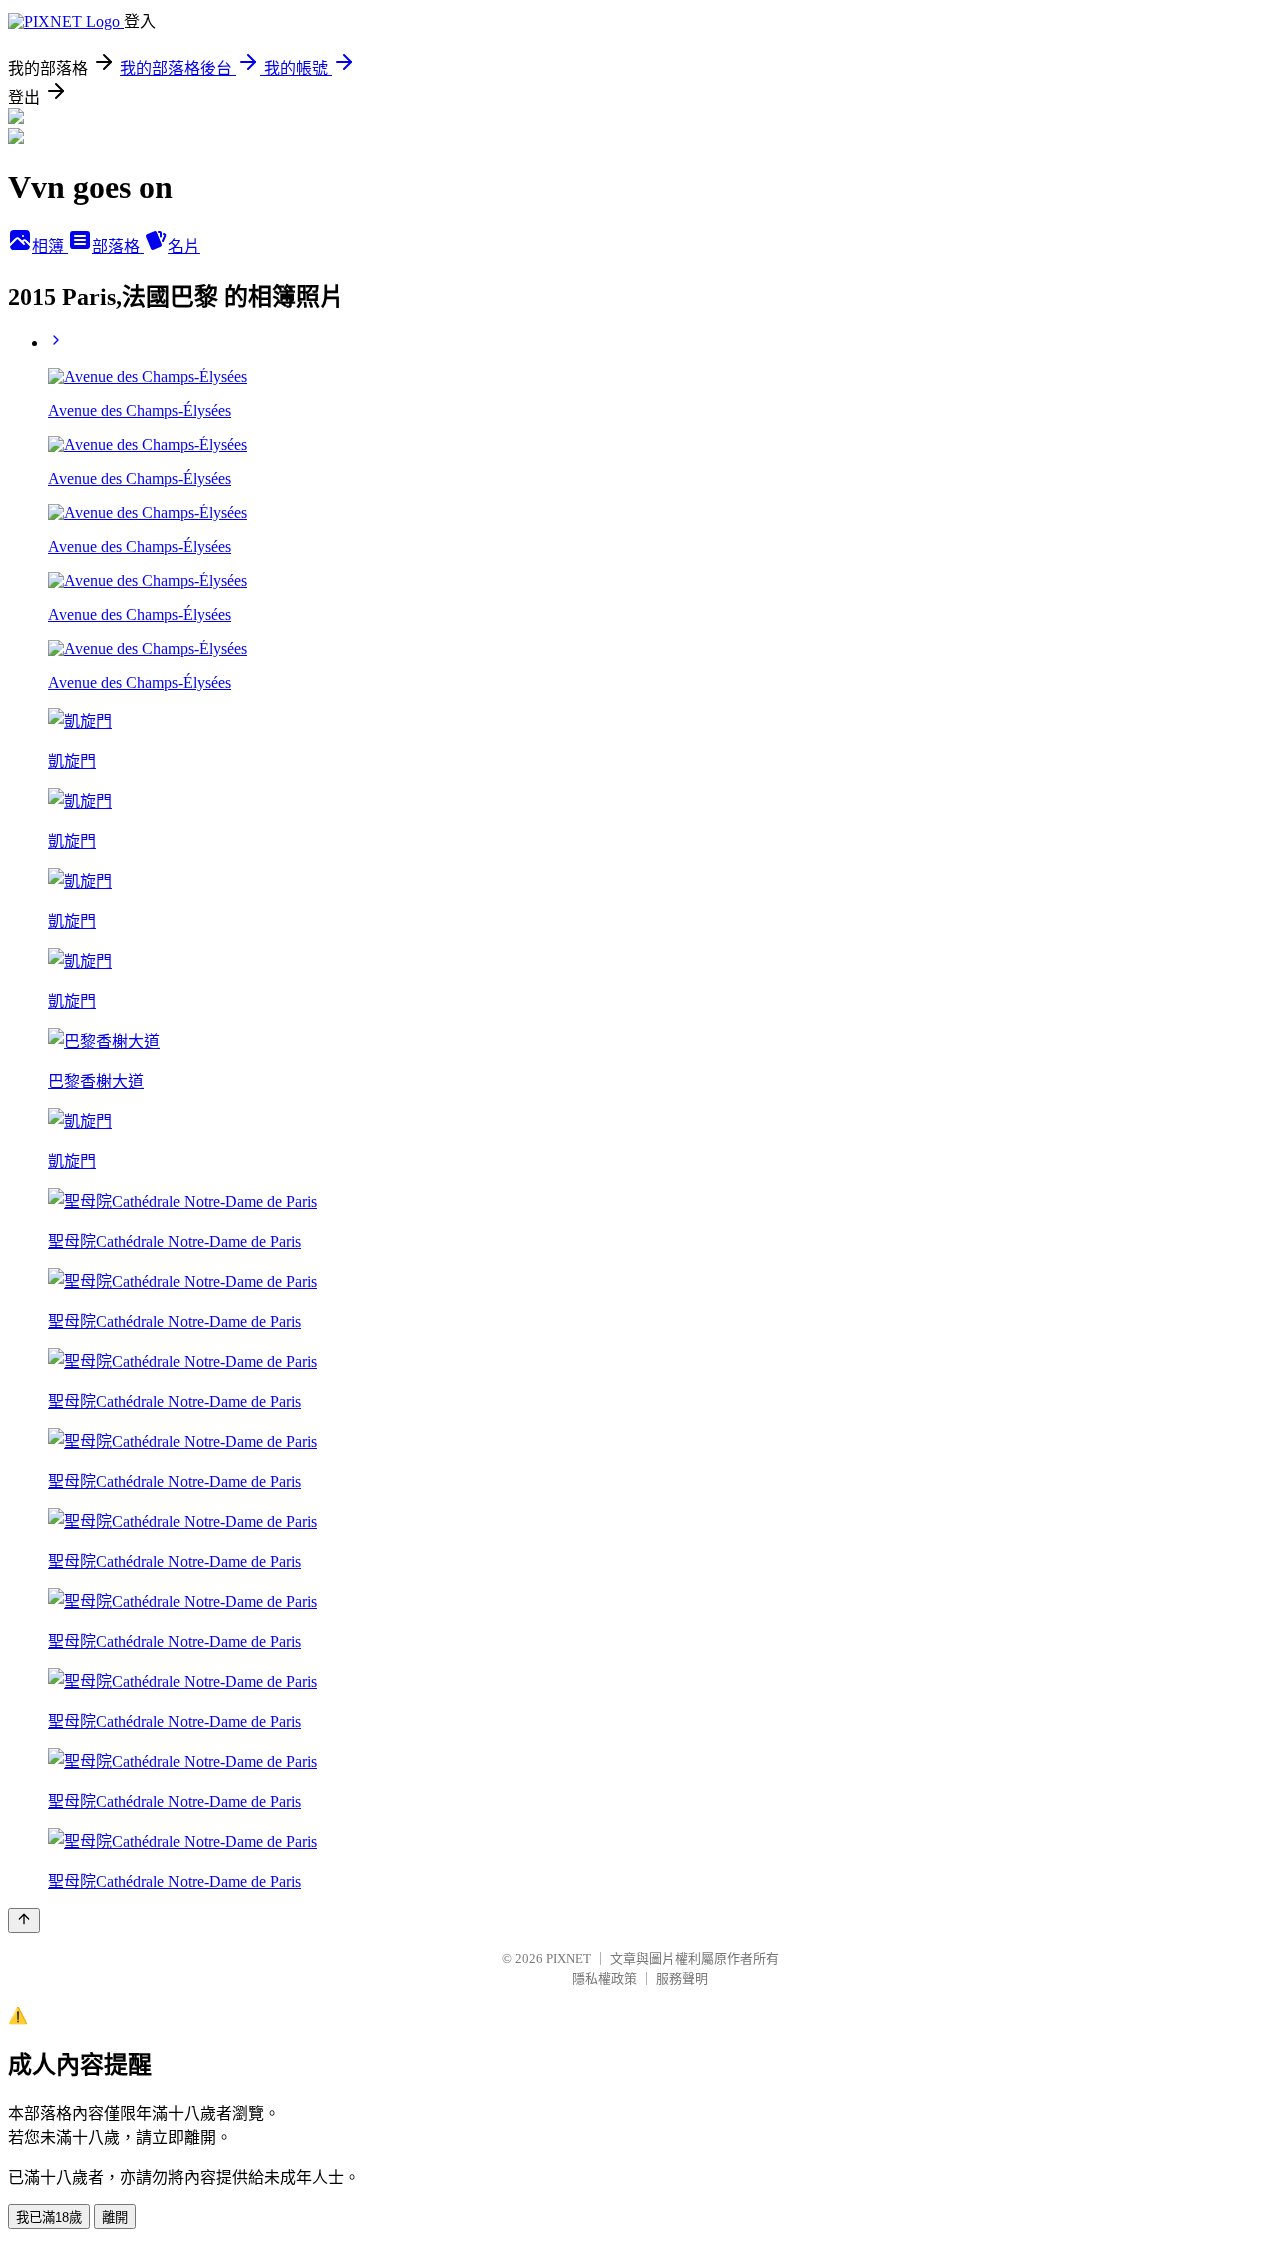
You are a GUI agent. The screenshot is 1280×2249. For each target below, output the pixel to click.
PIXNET (568, 1958)
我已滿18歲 (49, 2217)
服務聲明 (682, 1978)
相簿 (50, 246)
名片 (184, 246)
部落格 (118, 246)
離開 (115, 2217)
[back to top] (24, 1920)
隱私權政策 (604, 1978)
